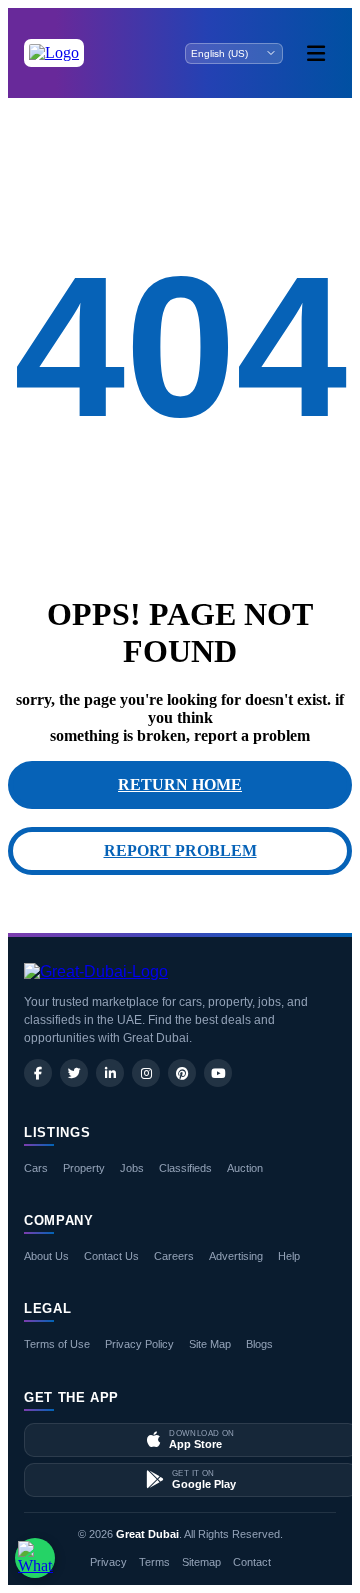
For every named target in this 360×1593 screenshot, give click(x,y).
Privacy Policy (139, 1344)
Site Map (210, 1344)
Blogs (259, 1344)
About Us (46, 1256)
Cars (36, 1168)
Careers (174, 1256)
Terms (154, 1562)
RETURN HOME (180, 784)
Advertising (236, 1256)
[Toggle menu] (316, 53)
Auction (245, 1168)
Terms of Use (57, 1344)
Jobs (132, 1168)
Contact (252, 1562)
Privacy (108, 1562)
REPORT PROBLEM (180, 850)
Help (289, 1256)
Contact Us (111, 1256)
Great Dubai (147, 1534)
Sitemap (201, 1562)
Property (84, 1168)
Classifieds (185, 1168)
